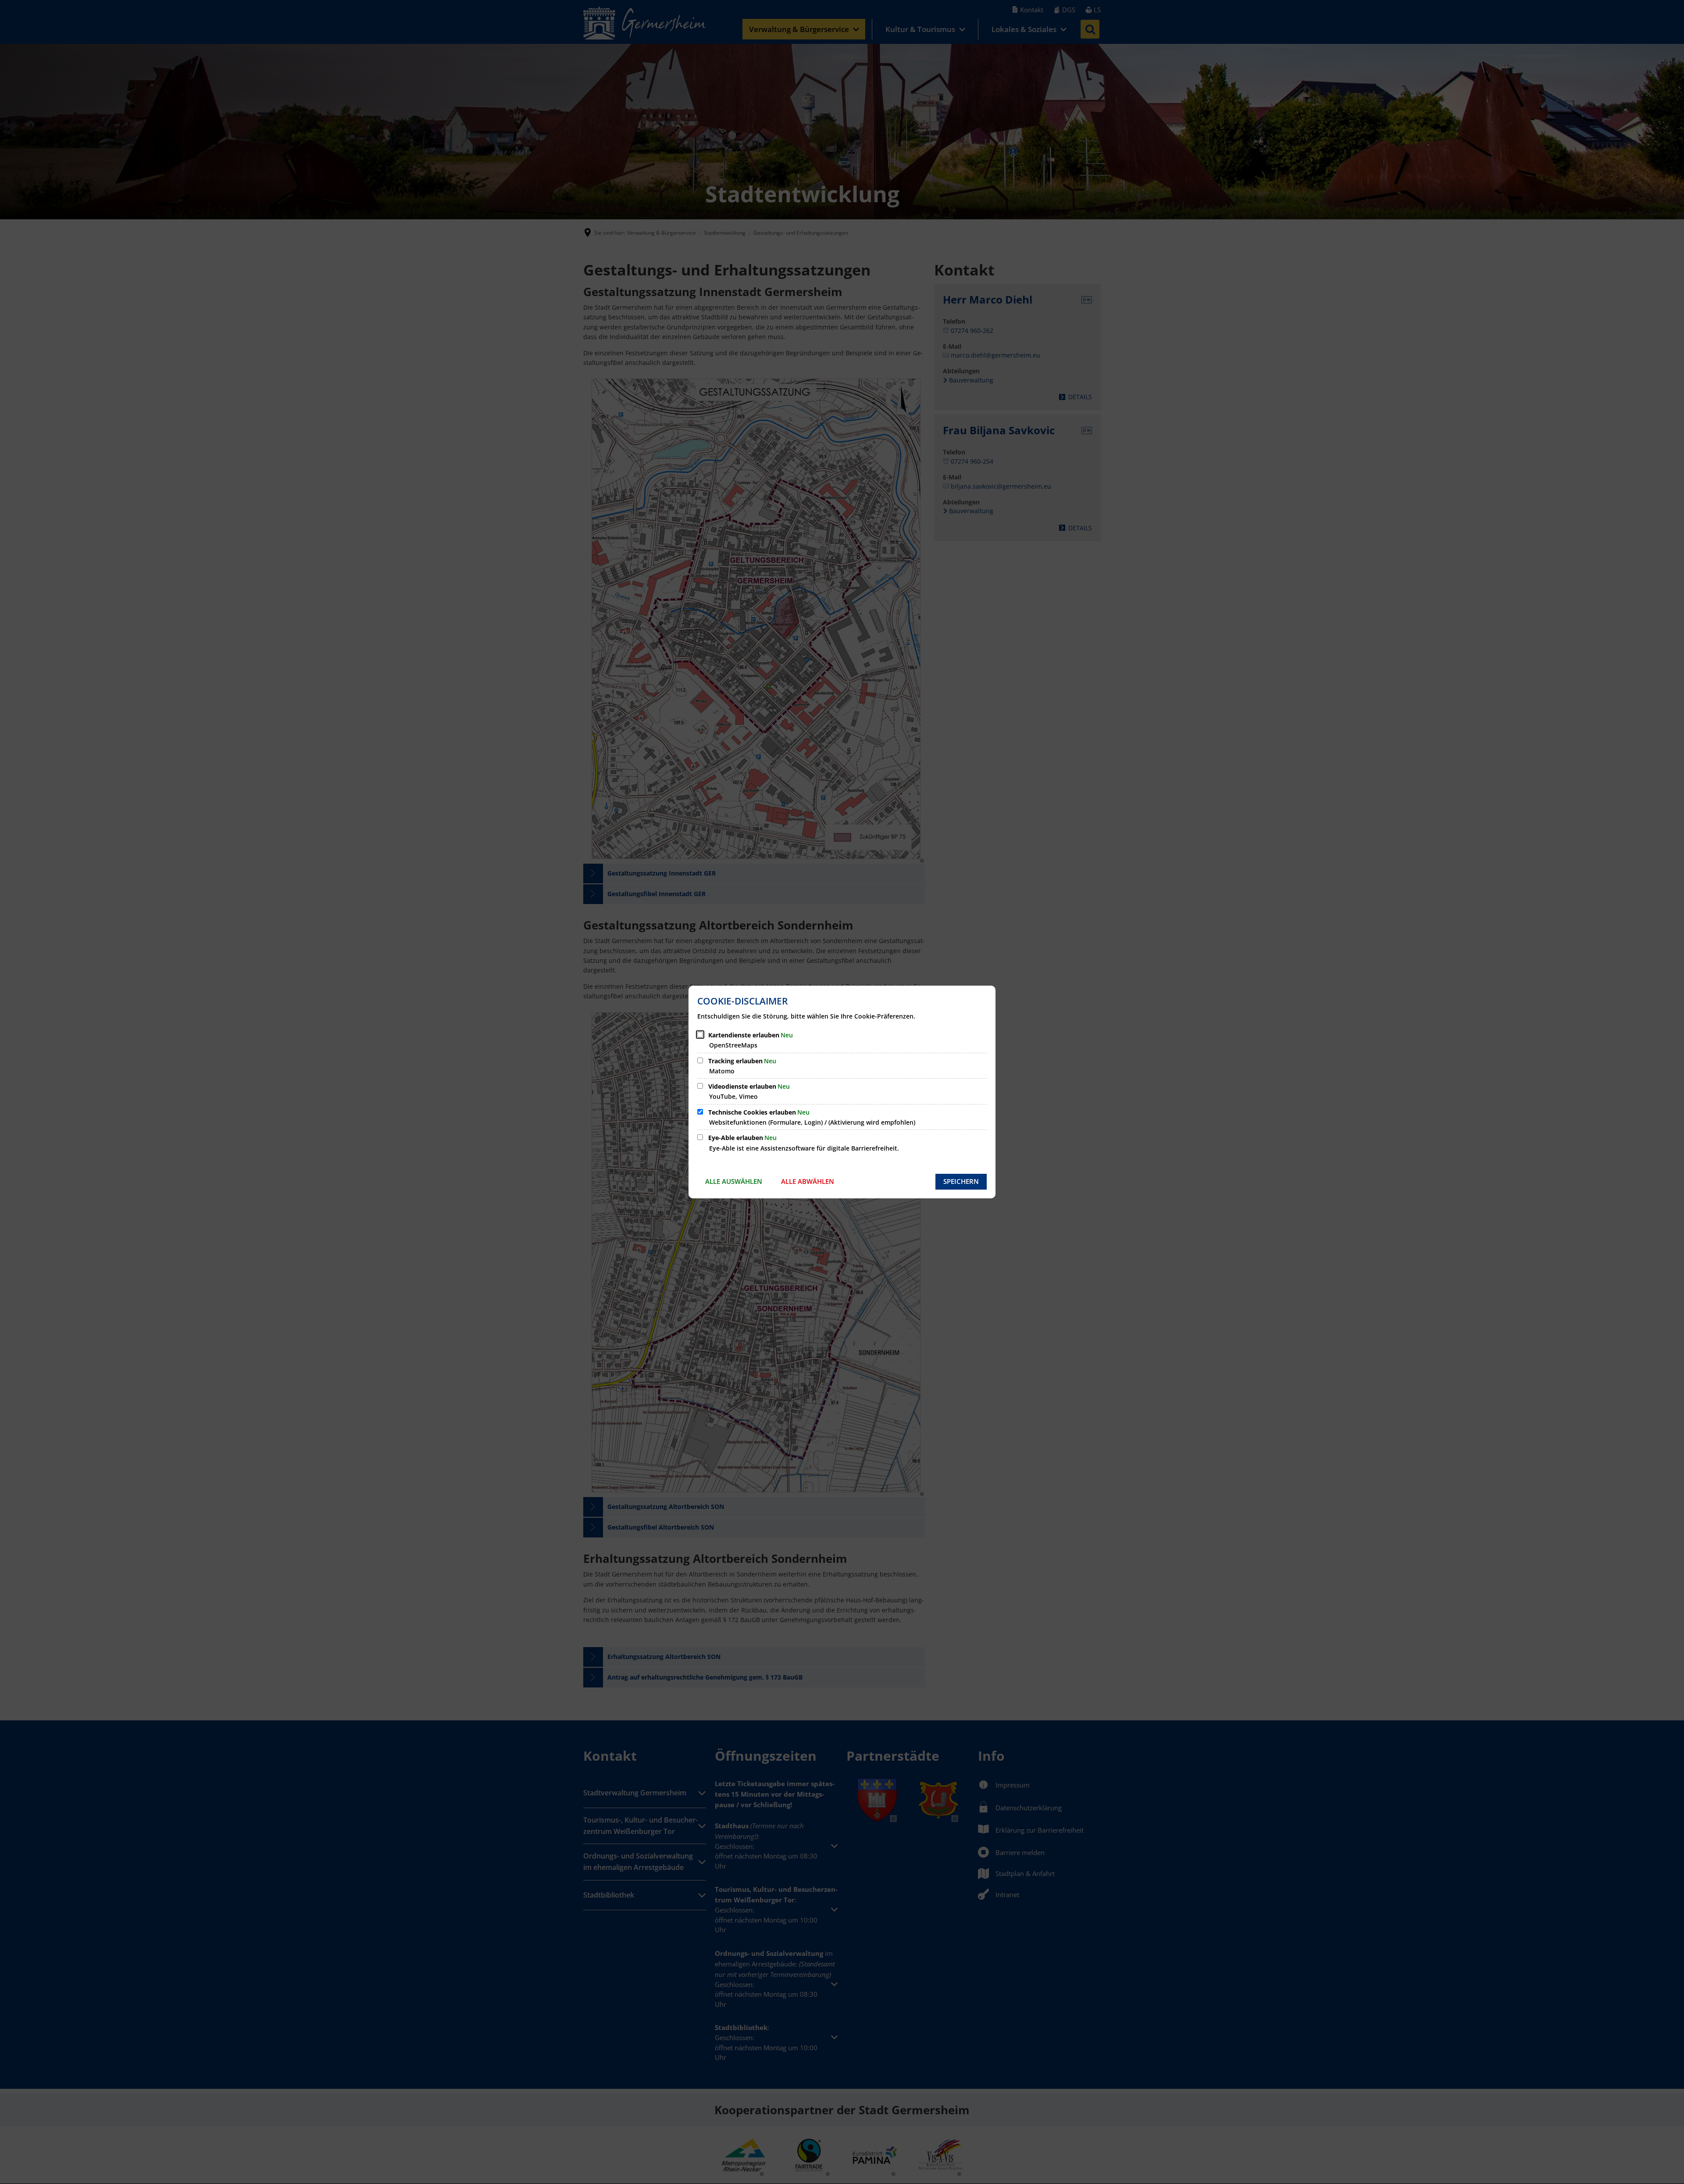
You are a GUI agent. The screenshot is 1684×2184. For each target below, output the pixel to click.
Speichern (961, 1181)
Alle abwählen (808, 1181)
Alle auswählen (734, 1181)
